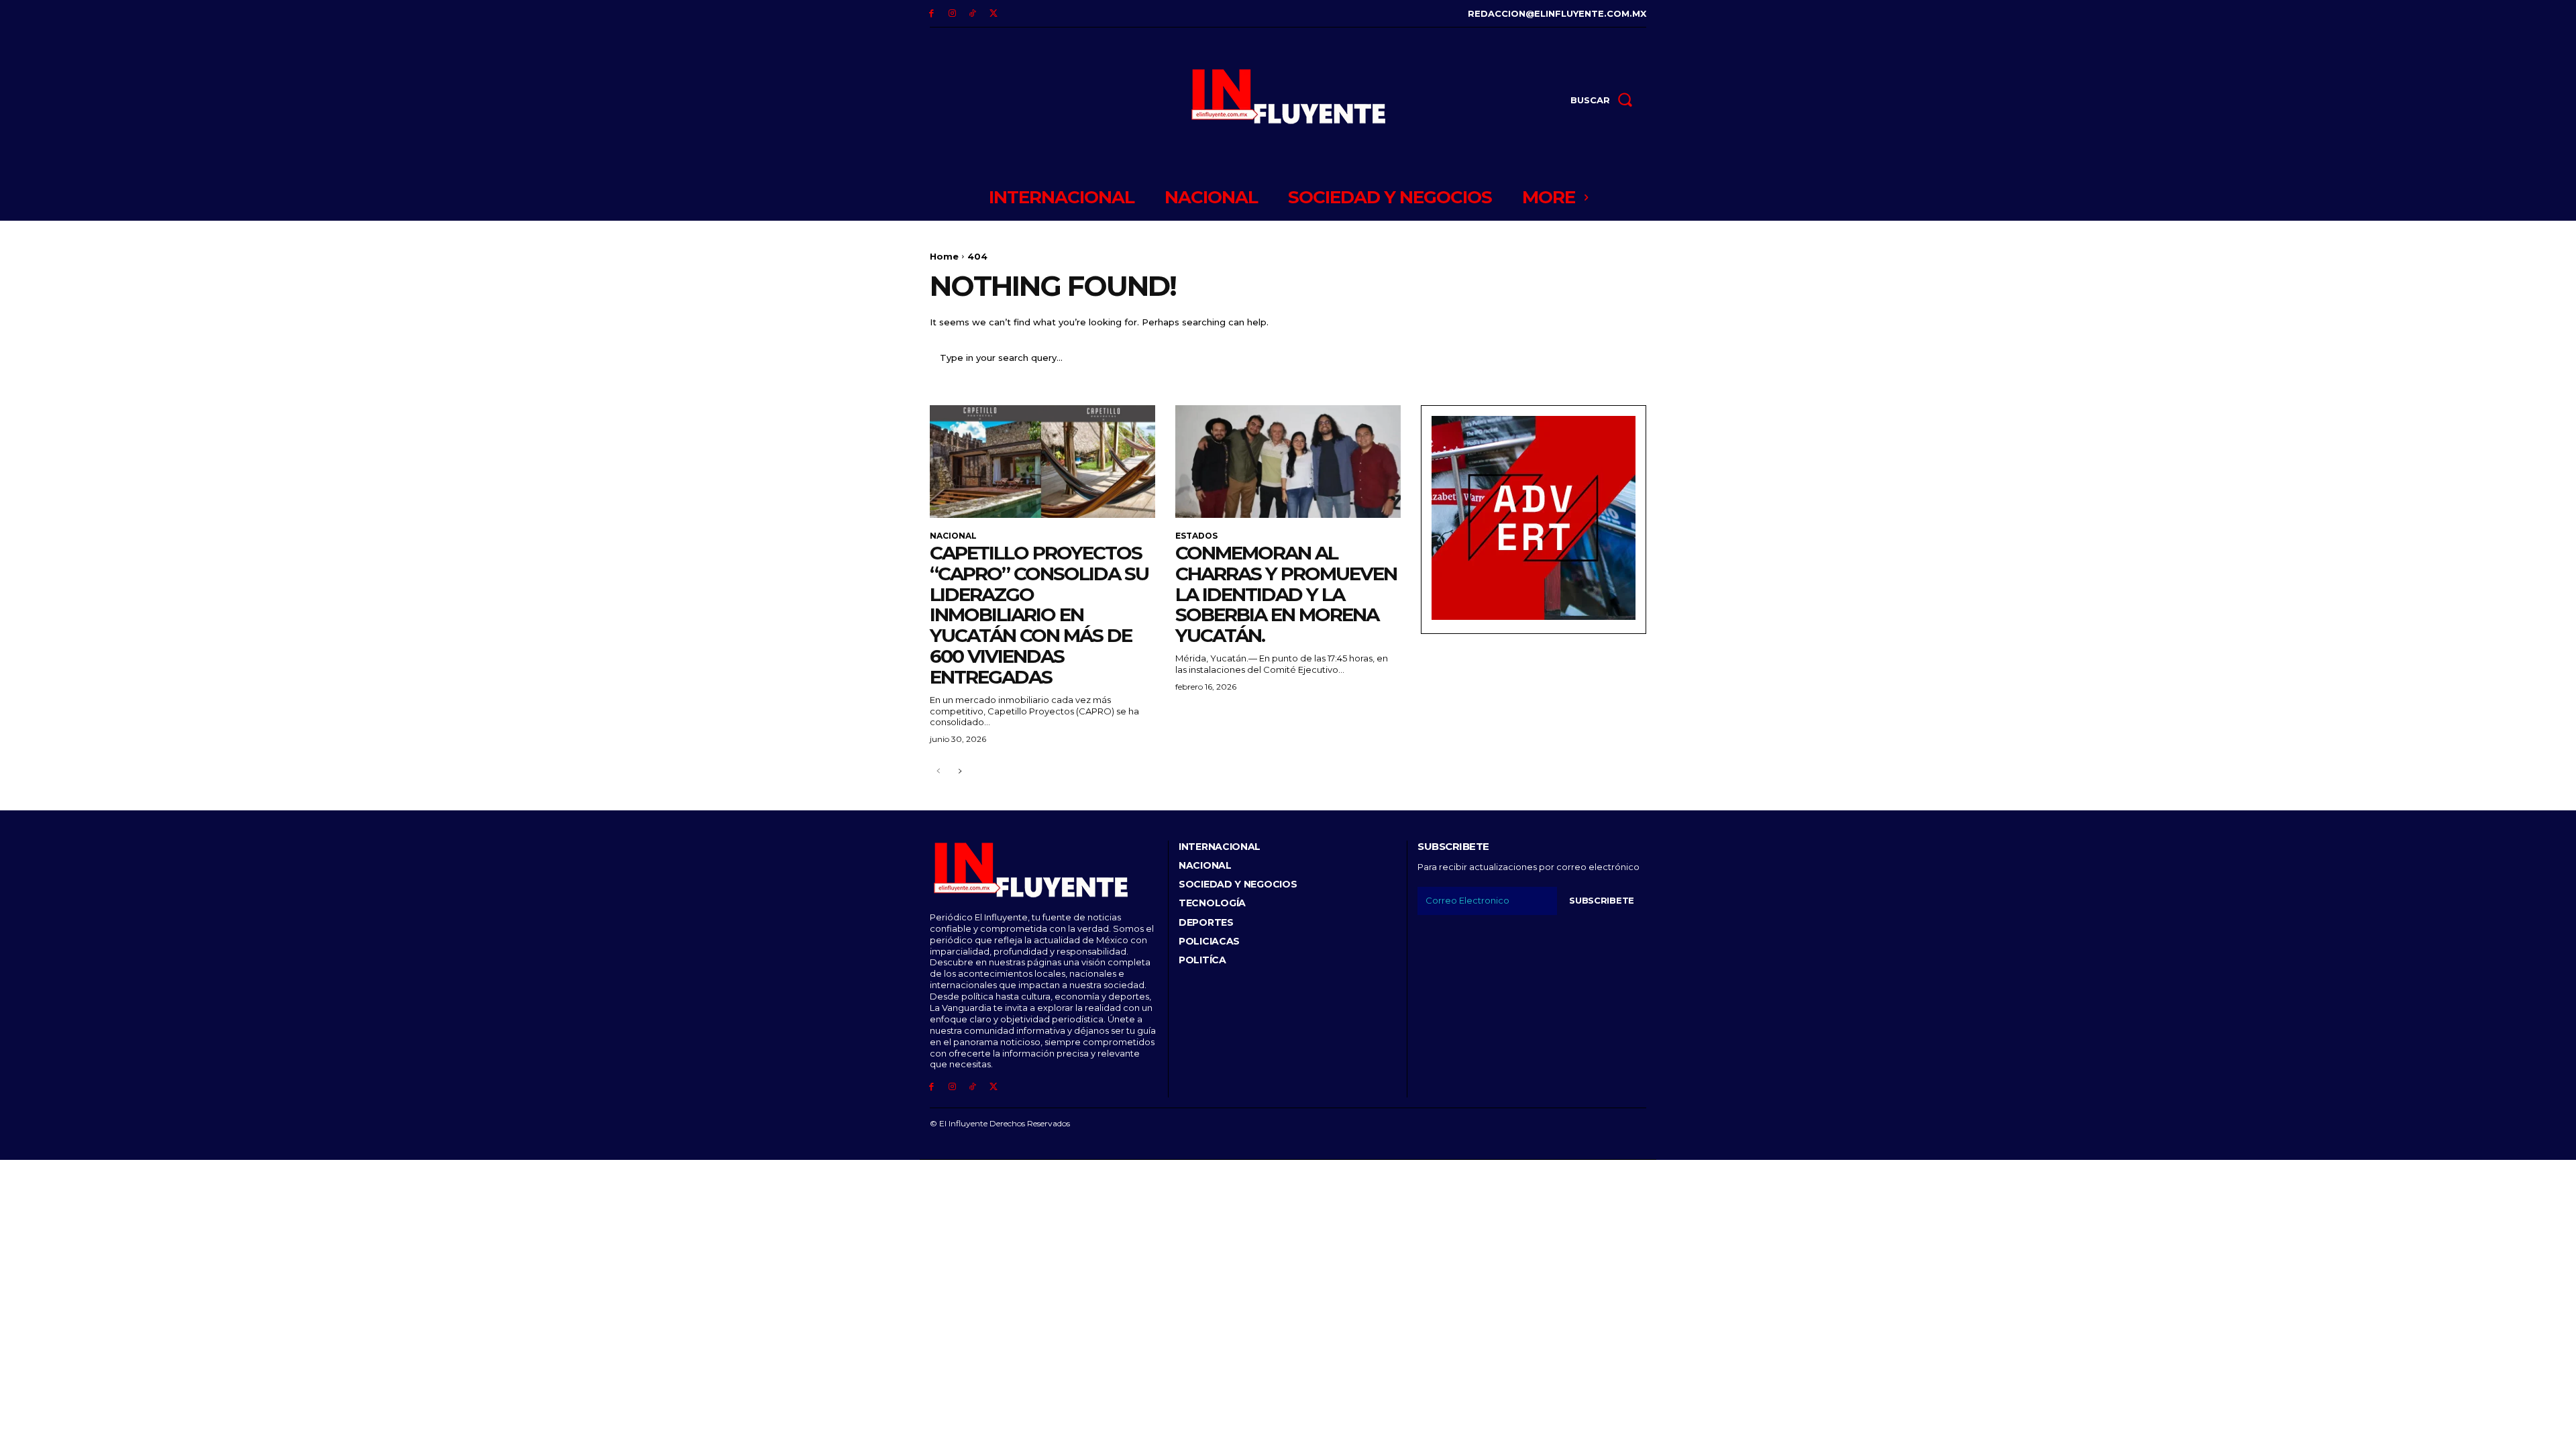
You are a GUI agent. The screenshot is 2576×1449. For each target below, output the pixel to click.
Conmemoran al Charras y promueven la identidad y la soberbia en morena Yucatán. (1286, 594)
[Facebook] (931, 14)
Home (944, 256)
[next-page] (960, 772)
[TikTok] (973, 14)
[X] (993, 14)
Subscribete (1602, 900)
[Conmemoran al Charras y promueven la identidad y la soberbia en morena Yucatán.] (1288, 462)
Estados (1196, 536)
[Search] (1628, 358)
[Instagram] (952, 14)
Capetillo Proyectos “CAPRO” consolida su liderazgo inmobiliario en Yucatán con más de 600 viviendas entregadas (1039, 615)
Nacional (953, 536)
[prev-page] (938, 772)
